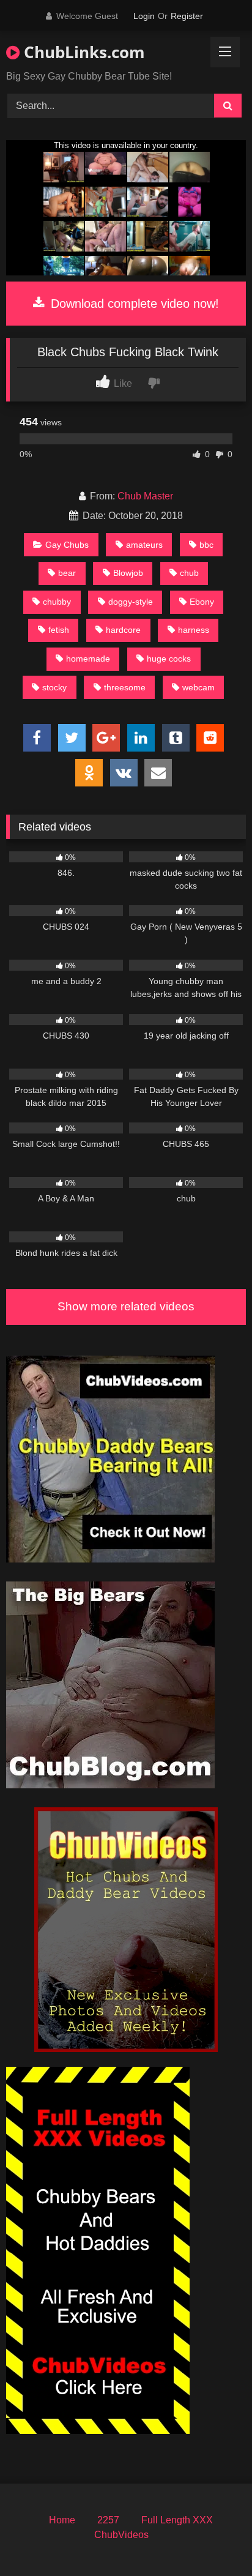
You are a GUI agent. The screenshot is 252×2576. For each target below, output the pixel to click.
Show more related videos (126, 1306)
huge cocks (169, 659)
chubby (57, 602)
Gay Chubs (67, 545)
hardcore (123, 630)
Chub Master (145, 496)
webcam (198, 687)
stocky (54, 687)
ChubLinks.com (82, 52)
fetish (59, 630)
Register (187, 16)
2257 (108, 2520)
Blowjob (128, 573)
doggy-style (131, 602)
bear (67, 573)
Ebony (202, 602)
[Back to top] (214, 2540)
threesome (125, 687)
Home (62, 2520)
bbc (206, 545)
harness (194, 630)
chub (189, 573)
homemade (88, 659)
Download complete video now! (133, 304)
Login (144, 16)
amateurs (144, 545)
